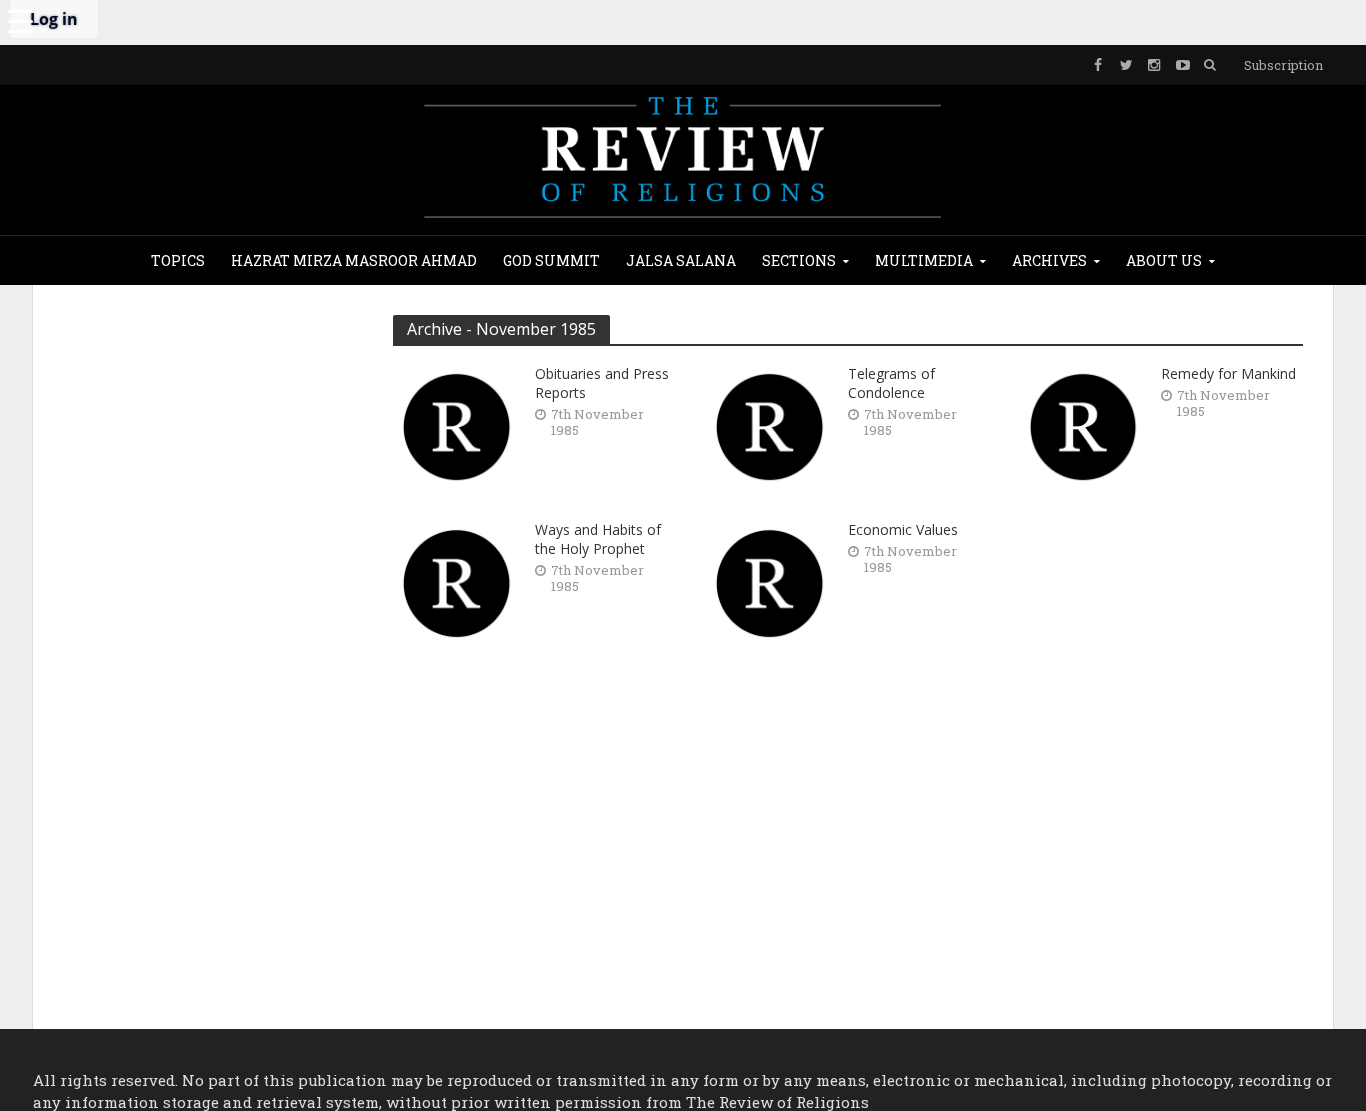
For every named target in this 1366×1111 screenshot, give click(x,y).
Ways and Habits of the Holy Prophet (598, 539)
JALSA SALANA (681, 260)
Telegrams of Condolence (891, 383)
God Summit (551, 260)
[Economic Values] (769, 581)
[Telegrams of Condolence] (769, 424)
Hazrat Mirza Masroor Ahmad (354, 260)
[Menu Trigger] (20, 20)
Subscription (1283, 65)
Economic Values (903, 529)
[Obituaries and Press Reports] (456, 424)
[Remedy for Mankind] (1083, 424)
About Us (1164, 260)
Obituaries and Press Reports (602, 383)
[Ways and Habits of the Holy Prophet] (456, 581)
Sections (799, 260)
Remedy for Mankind (1228, 373)
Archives (1049, 260)
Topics (178, 260)
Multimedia (924, 260)
